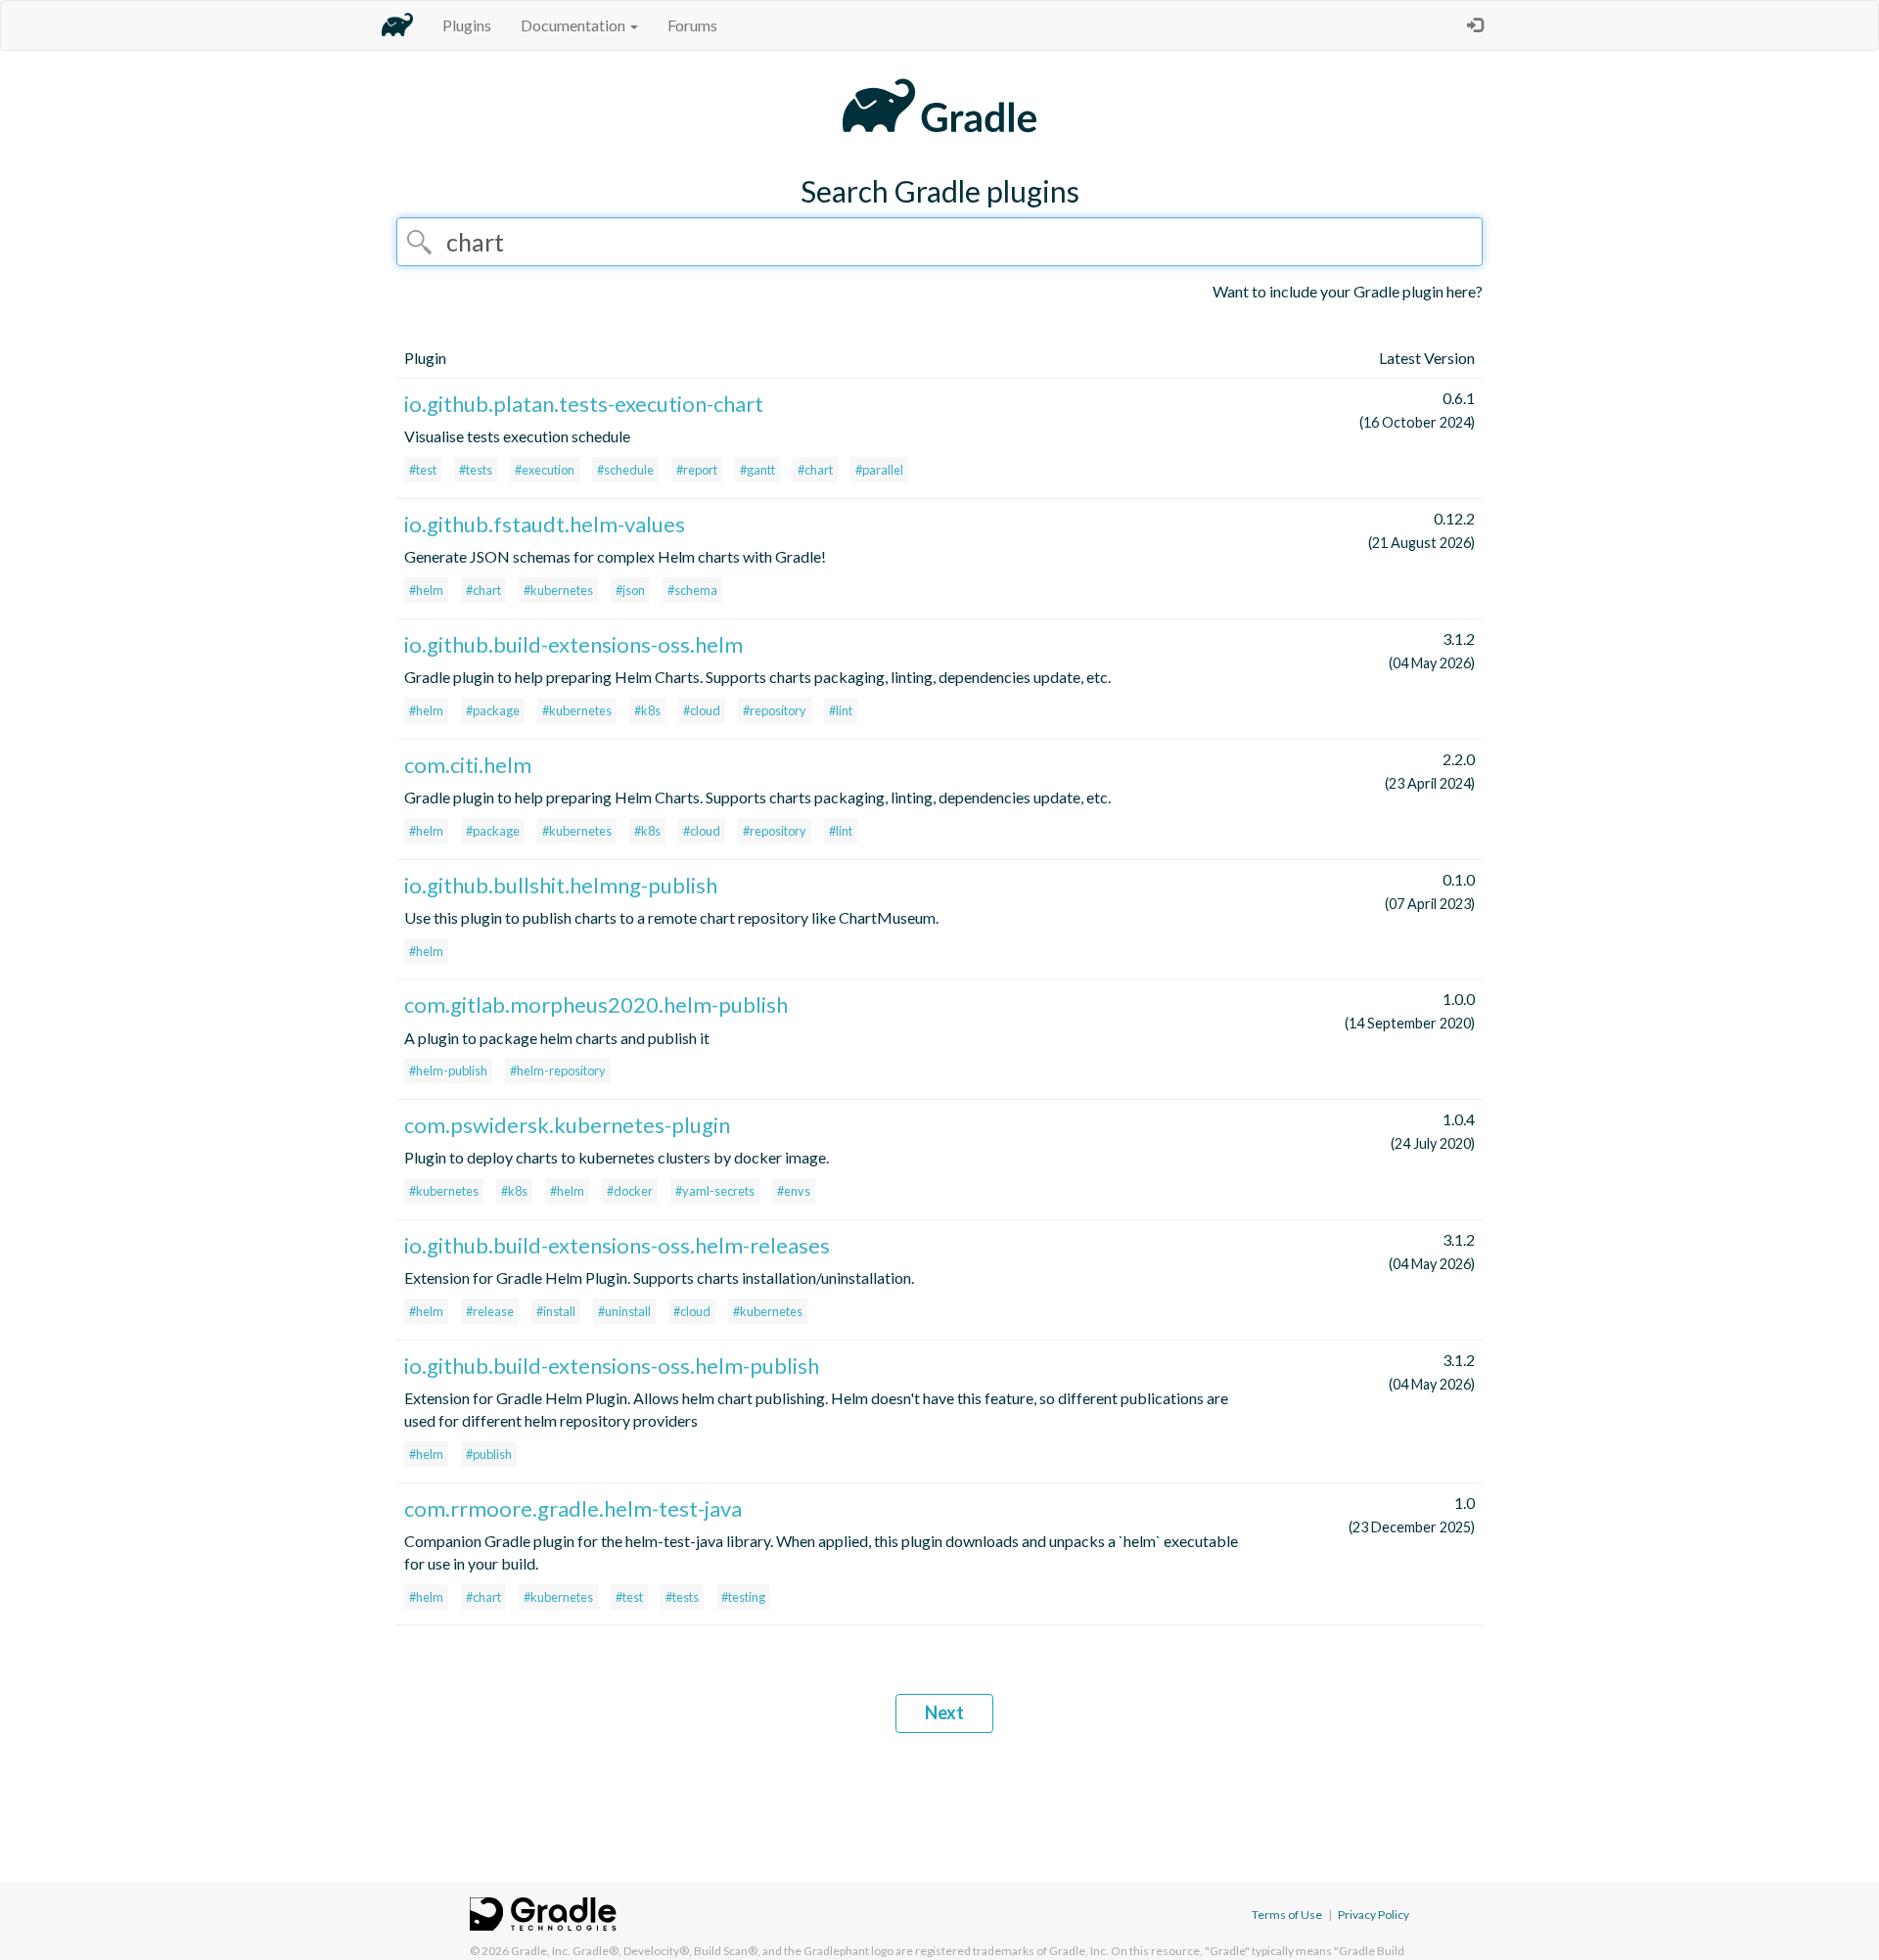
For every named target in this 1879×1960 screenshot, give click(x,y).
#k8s (647, 710)
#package (493, 710)
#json (630, 590)
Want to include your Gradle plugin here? (1348, 291)
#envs (794, 1191)
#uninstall (624, 1311)
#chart (815, 470)
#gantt (757, 470)
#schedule (625, 470)
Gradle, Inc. (541, 1951)
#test (423, 470)
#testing (743, 1597)
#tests (476, 470)
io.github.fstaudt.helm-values (545, 524)
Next (944, 1712)
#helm (426, 590)
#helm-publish (448, 1071)
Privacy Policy (1374, 1914)
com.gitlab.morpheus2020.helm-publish (596, 1004)
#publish (489, 1454)
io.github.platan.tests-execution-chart (584, 404)
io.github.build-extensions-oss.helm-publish (612, 1366)
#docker (630, 1191)
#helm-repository (558, 1071)
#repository (775, 710)
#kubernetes (558, 590)
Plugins (467, 25)
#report (697, 470)
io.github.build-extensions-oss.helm (573, 644)
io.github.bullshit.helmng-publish (561, 885)
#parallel (879, 470)
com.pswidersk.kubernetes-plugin (567, 1125)
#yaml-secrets (715, 1191)
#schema (692, 590)
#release (490, 1311)
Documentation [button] (574, 25)
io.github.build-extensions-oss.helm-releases (617, 1245)
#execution (545, 470)
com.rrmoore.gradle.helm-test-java (573, 1508)
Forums (692, 25)
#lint (841, 710)
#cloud (702, 710)
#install (556, 1311)
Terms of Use (1287, 1914)
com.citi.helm (468, 765)
